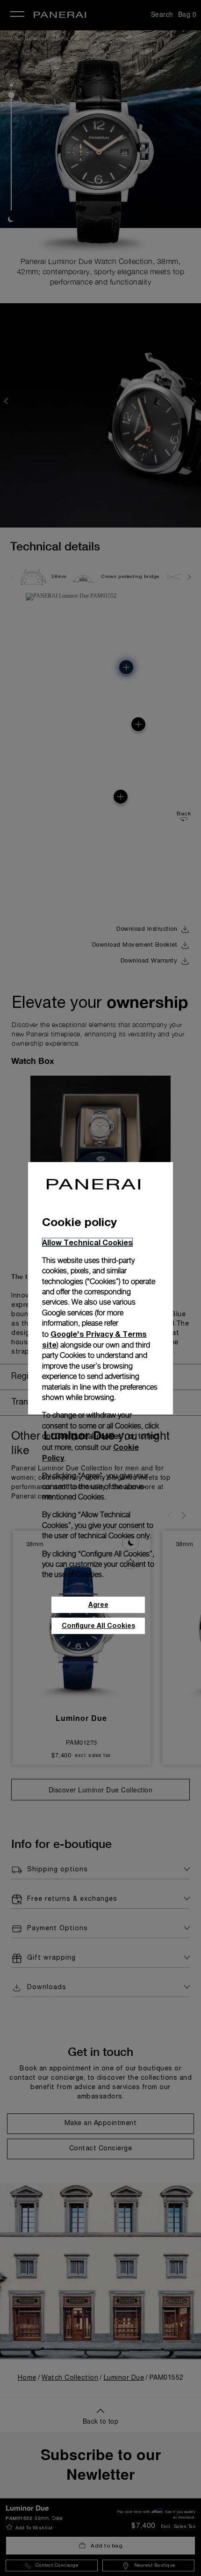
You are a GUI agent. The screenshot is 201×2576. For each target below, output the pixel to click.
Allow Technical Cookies (87, 1242)
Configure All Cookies (98, 1625)
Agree (98, 1604)
